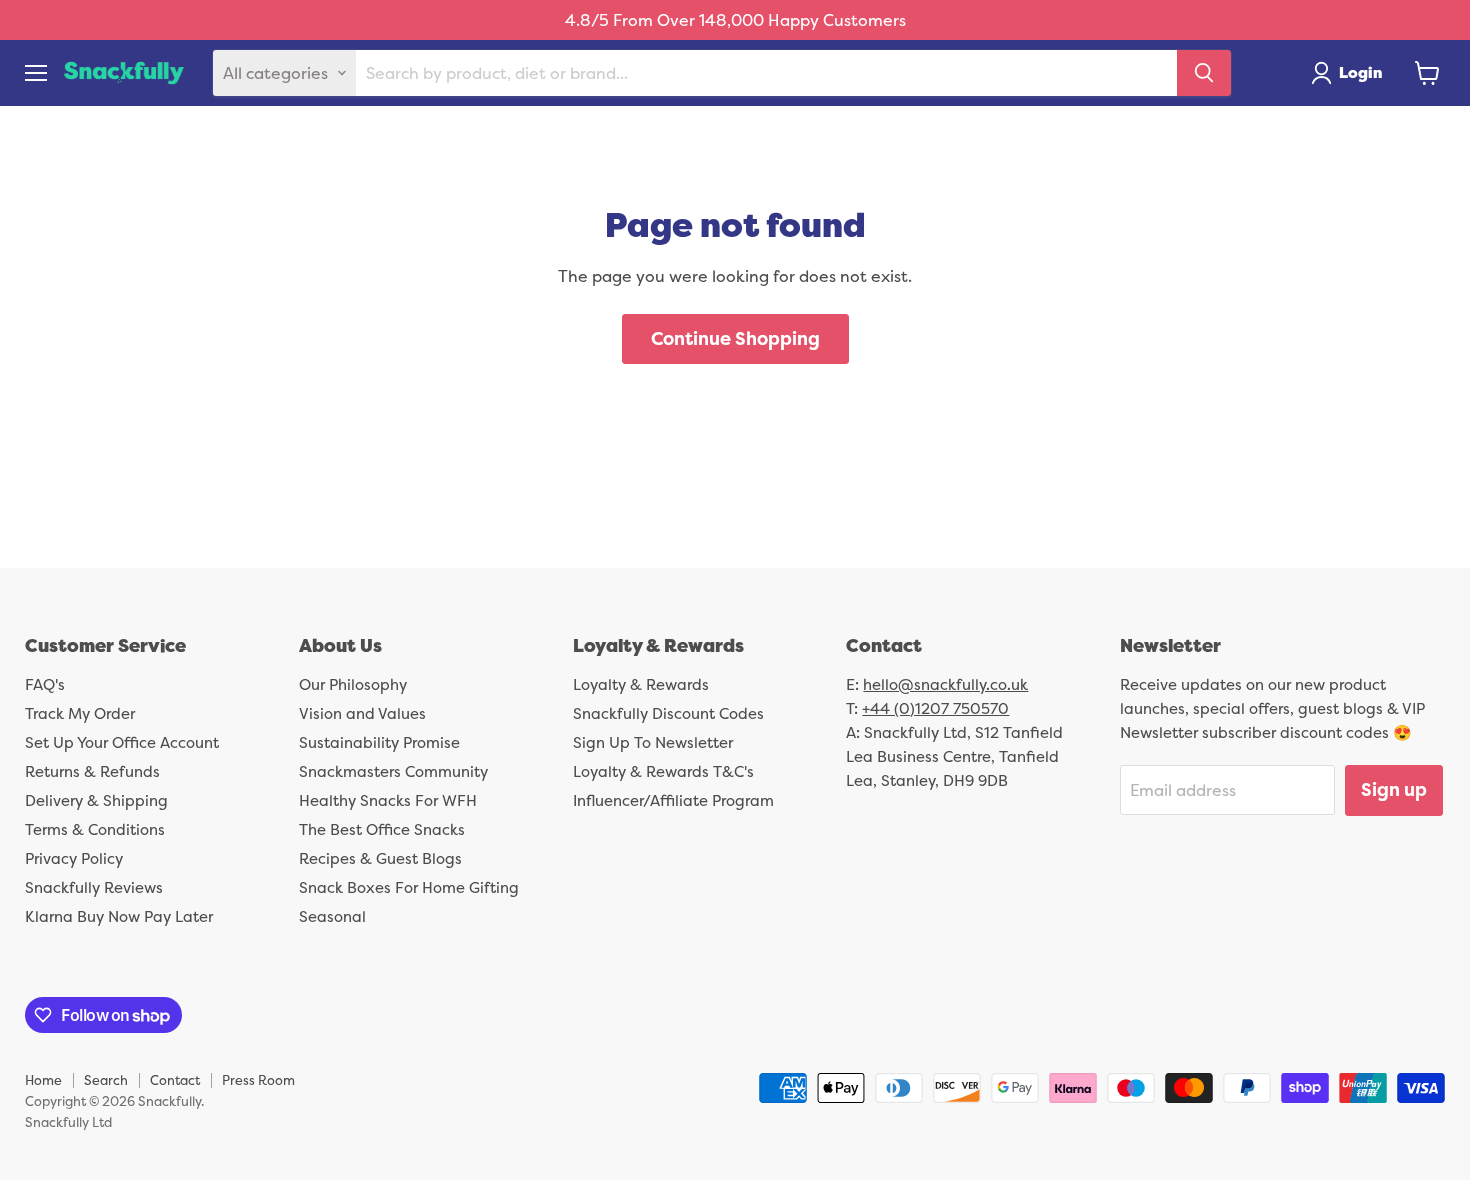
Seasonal (332, 916)
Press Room (258, 1080)
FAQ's (45, 684)
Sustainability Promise (379, 742)
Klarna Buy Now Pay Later (119, 916)
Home (43, 1080)
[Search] (1204, 73)
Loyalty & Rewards (641, 684)
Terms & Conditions (95, 829)
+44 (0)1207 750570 (935, 708)
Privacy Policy (74, 858)
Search (106, 1080)
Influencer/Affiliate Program (673, 800)
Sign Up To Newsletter (653, 742)
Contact (175, 1080)
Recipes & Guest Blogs (380, 858)
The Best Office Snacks (382, 829)
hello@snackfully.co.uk (945, 684)
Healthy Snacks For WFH (388, 800)
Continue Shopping (735, 338)
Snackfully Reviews (94, 887)
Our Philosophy (353, 684)
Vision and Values (362, 713)
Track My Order (80, 713)
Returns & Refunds (92, 771)
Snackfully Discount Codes (668, 713)
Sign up (1394, 789)
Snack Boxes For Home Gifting (409, 887)
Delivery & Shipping (96, 800)
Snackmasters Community (393, 771)
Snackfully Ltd (68, 1122)
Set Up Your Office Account (122, 742)
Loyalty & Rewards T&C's (663, 771)
